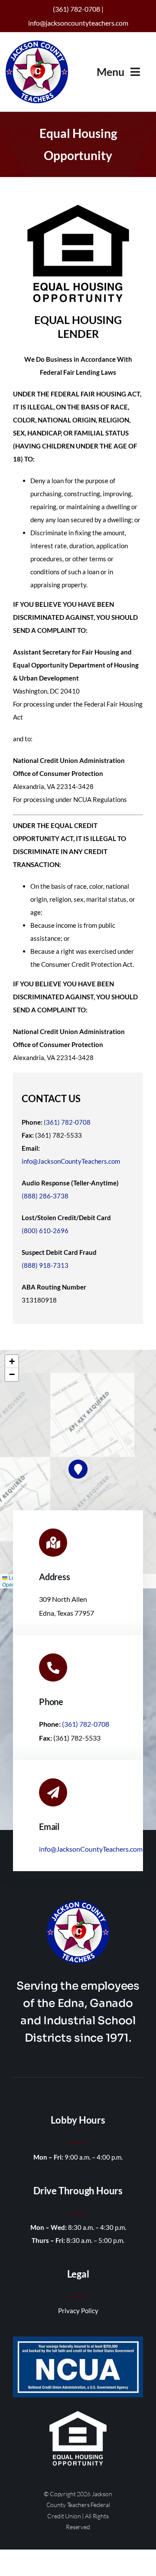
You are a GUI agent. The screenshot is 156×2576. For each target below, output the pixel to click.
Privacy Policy (78, 2311)
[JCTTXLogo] (37, 42)
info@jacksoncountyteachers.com (78, 23)
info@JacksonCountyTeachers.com (71, 1161)
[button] (78, 1469)
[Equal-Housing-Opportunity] (78, 2413)
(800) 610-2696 (45, 1231)
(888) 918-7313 (45, 1265)
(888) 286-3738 (45, 1196)
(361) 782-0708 (67, 1122)
